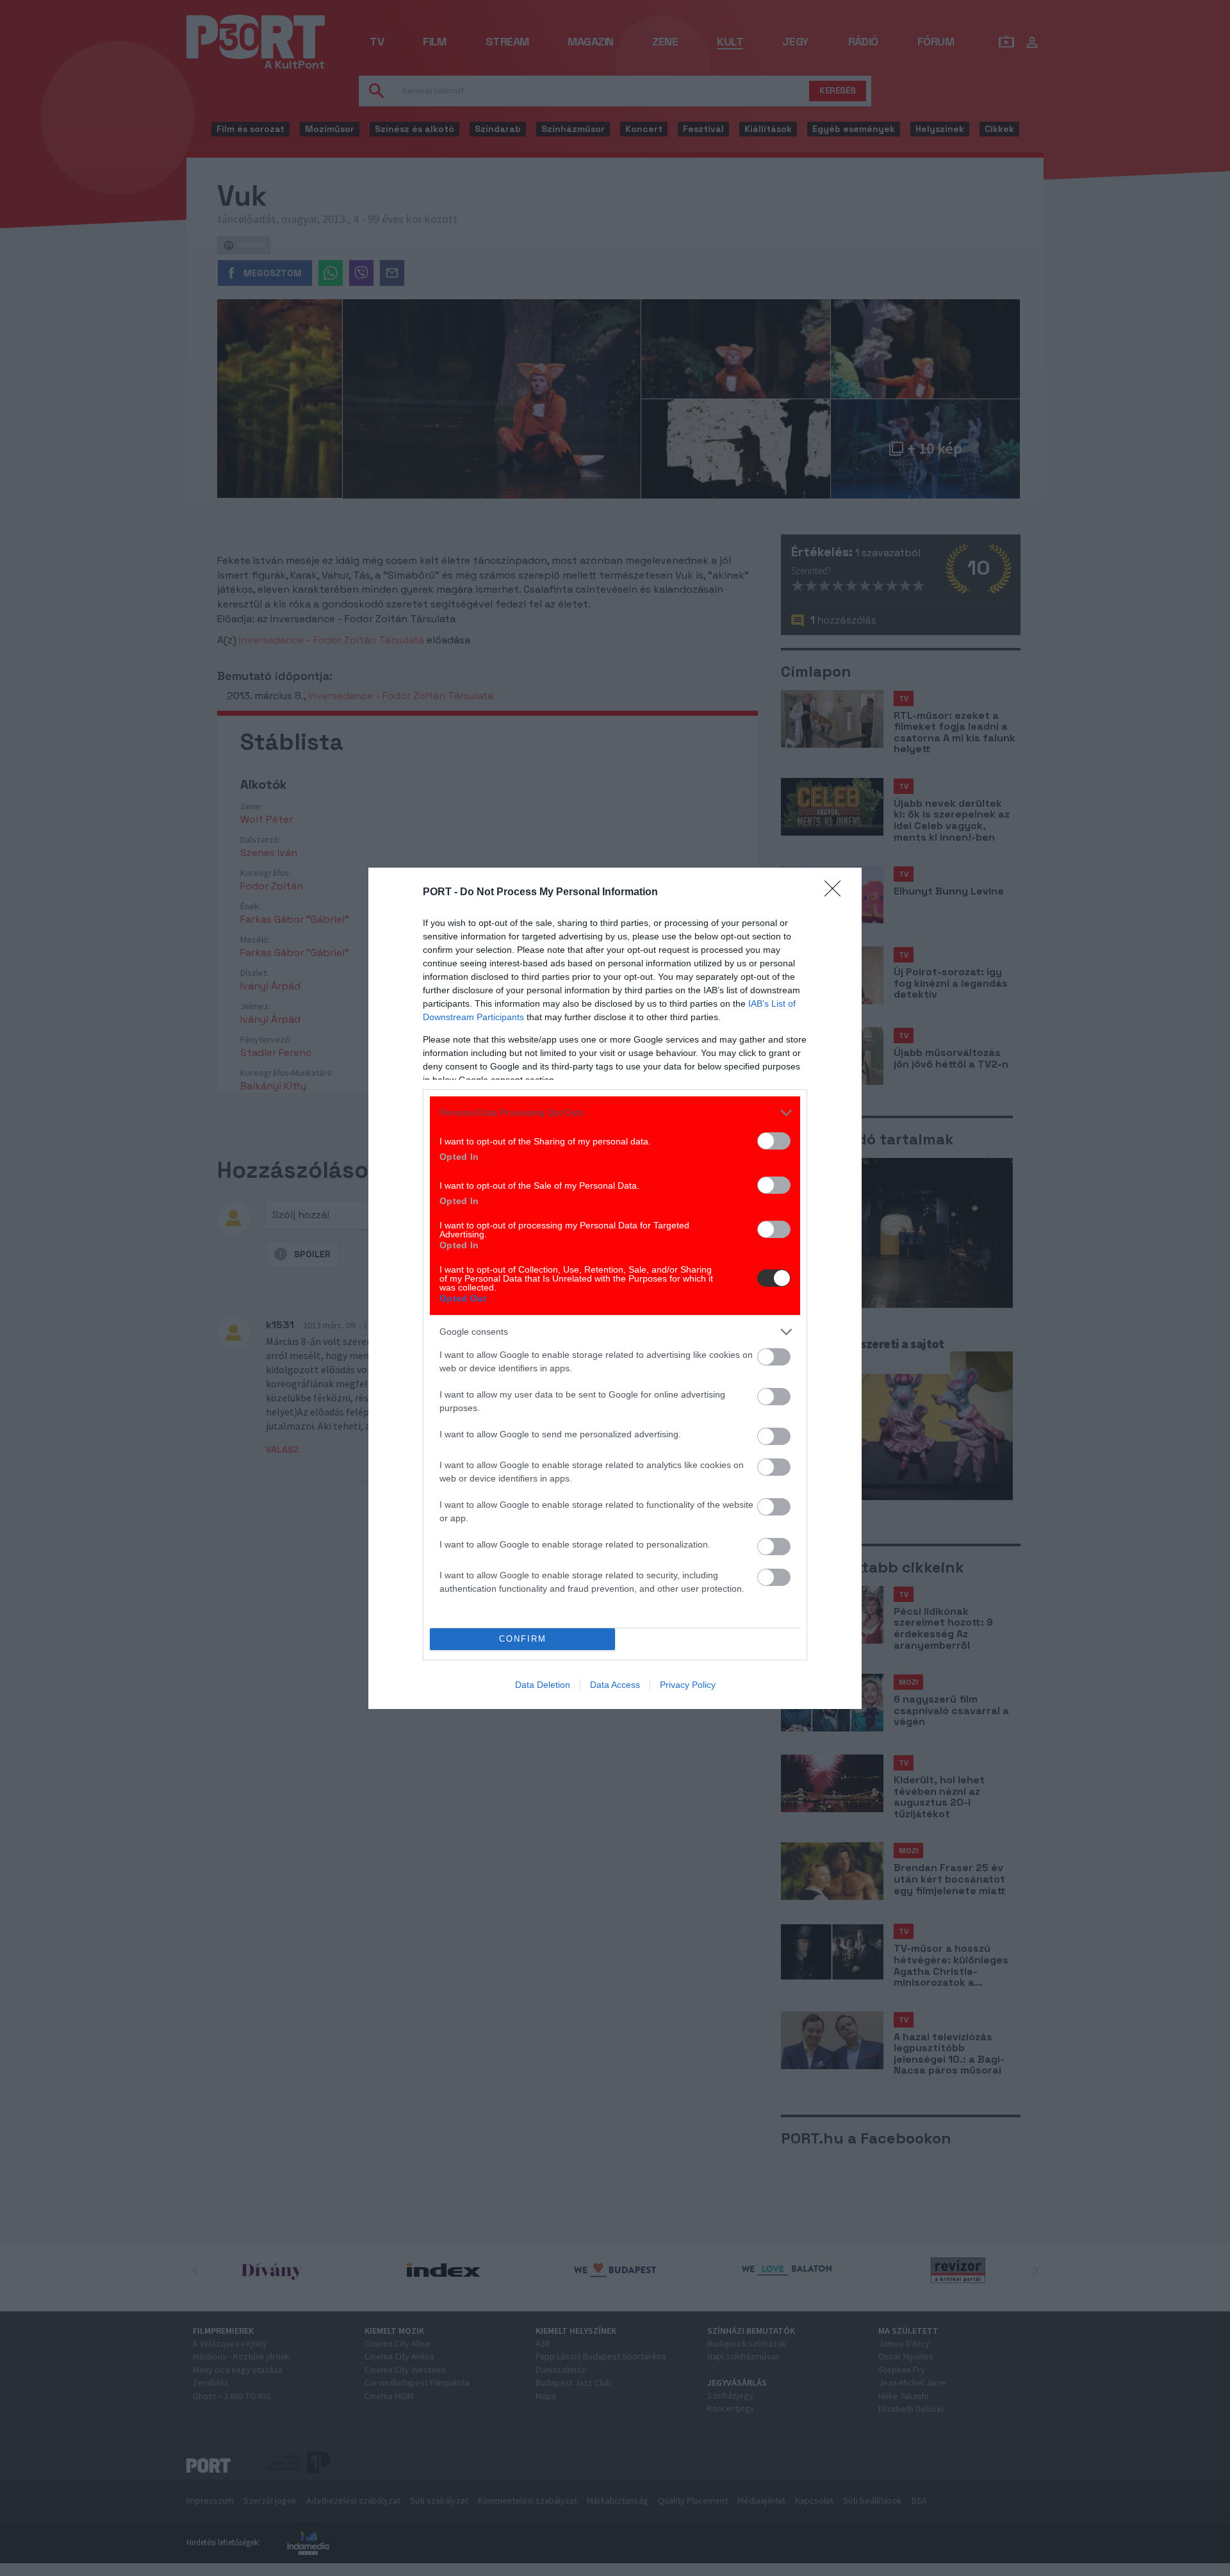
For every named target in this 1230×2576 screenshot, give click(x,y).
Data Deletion (543, 1685)
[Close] (837, 893)
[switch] (774, 1141)
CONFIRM (523, 1639)
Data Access (615, 1685)
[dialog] (615, 1288)
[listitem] (615, 1113)
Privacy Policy (688, 1685)
